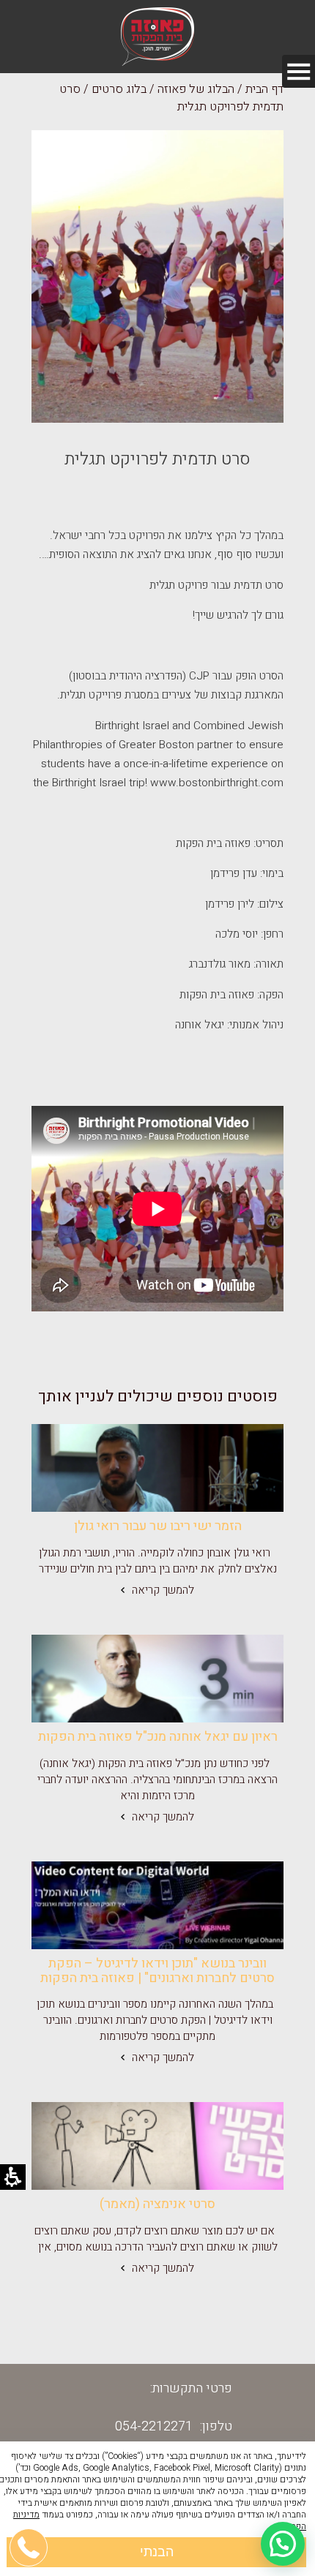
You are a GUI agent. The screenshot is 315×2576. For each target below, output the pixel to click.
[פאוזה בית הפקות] (157, 37)
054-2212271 (154, 2426)
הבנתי (157, 2552)
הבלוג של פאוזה (196, 89)
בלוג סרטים (119, 89)
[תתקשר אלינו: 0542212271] (29, 2477)
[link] (157, 1468)
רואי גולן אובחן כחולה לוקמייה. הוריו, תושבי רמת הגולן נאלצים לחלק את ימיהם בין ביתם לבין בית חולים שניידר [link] (158, 1561)
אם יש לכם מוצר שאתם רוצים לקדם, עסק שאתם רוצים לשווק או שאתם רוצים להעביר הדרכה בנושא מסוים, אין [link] (157, 2239)
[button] (283, 2544)
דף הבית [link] (264, 89)
